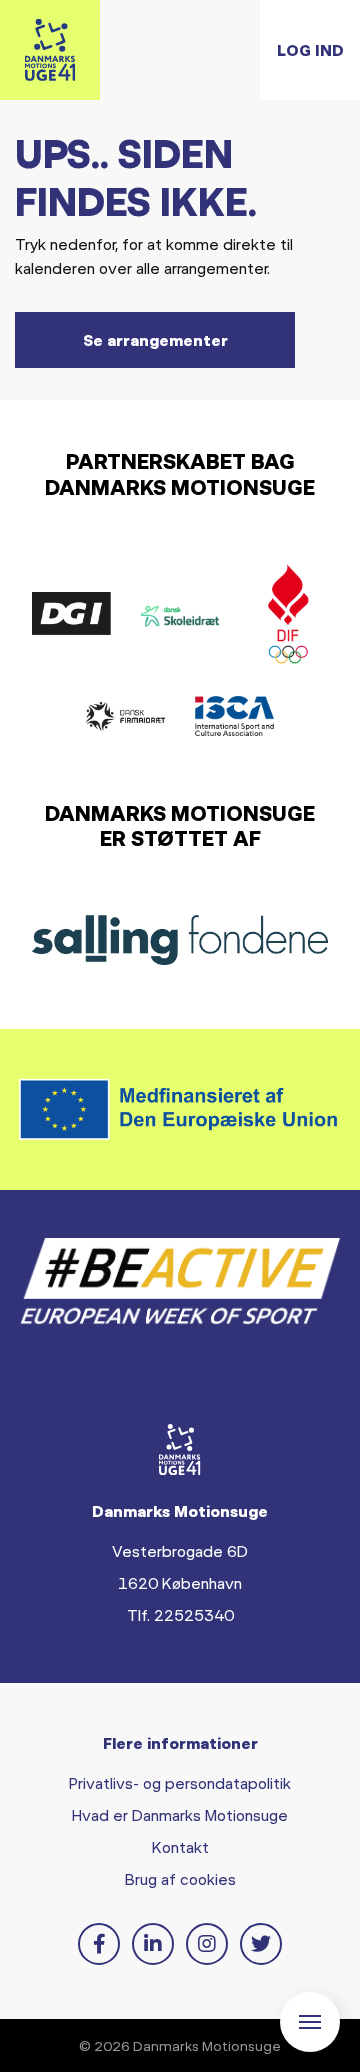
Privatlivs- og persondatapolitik (180, 1782)
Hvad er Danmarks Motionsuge (180, 1814)
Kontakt (180, 1846)
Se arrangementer (155, 339)
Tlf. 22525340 (180, 1614)
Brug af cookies (180, 1878)
